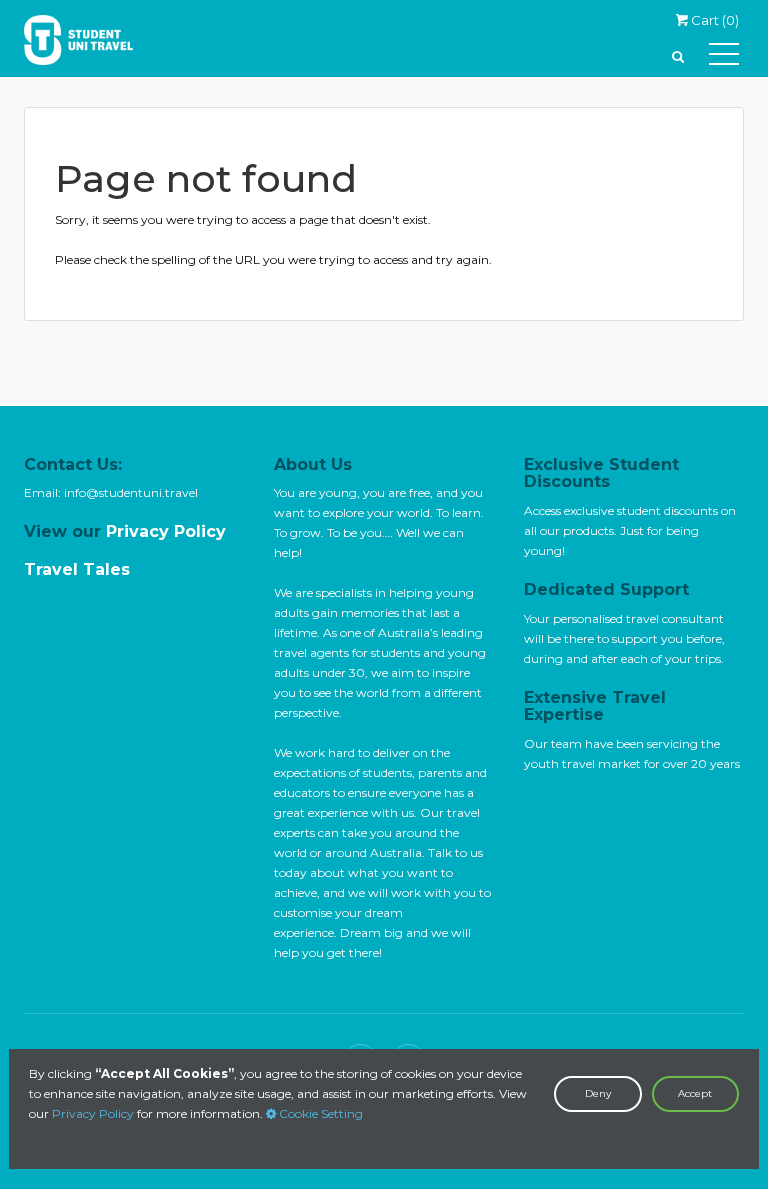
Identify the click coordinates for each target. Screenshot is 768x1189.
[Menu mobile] (724, 58)
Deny (598, 1093)
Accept (695, 1093)
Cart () (713, 20)
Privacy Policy (93, 1113)
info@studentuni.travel (131, 492)
